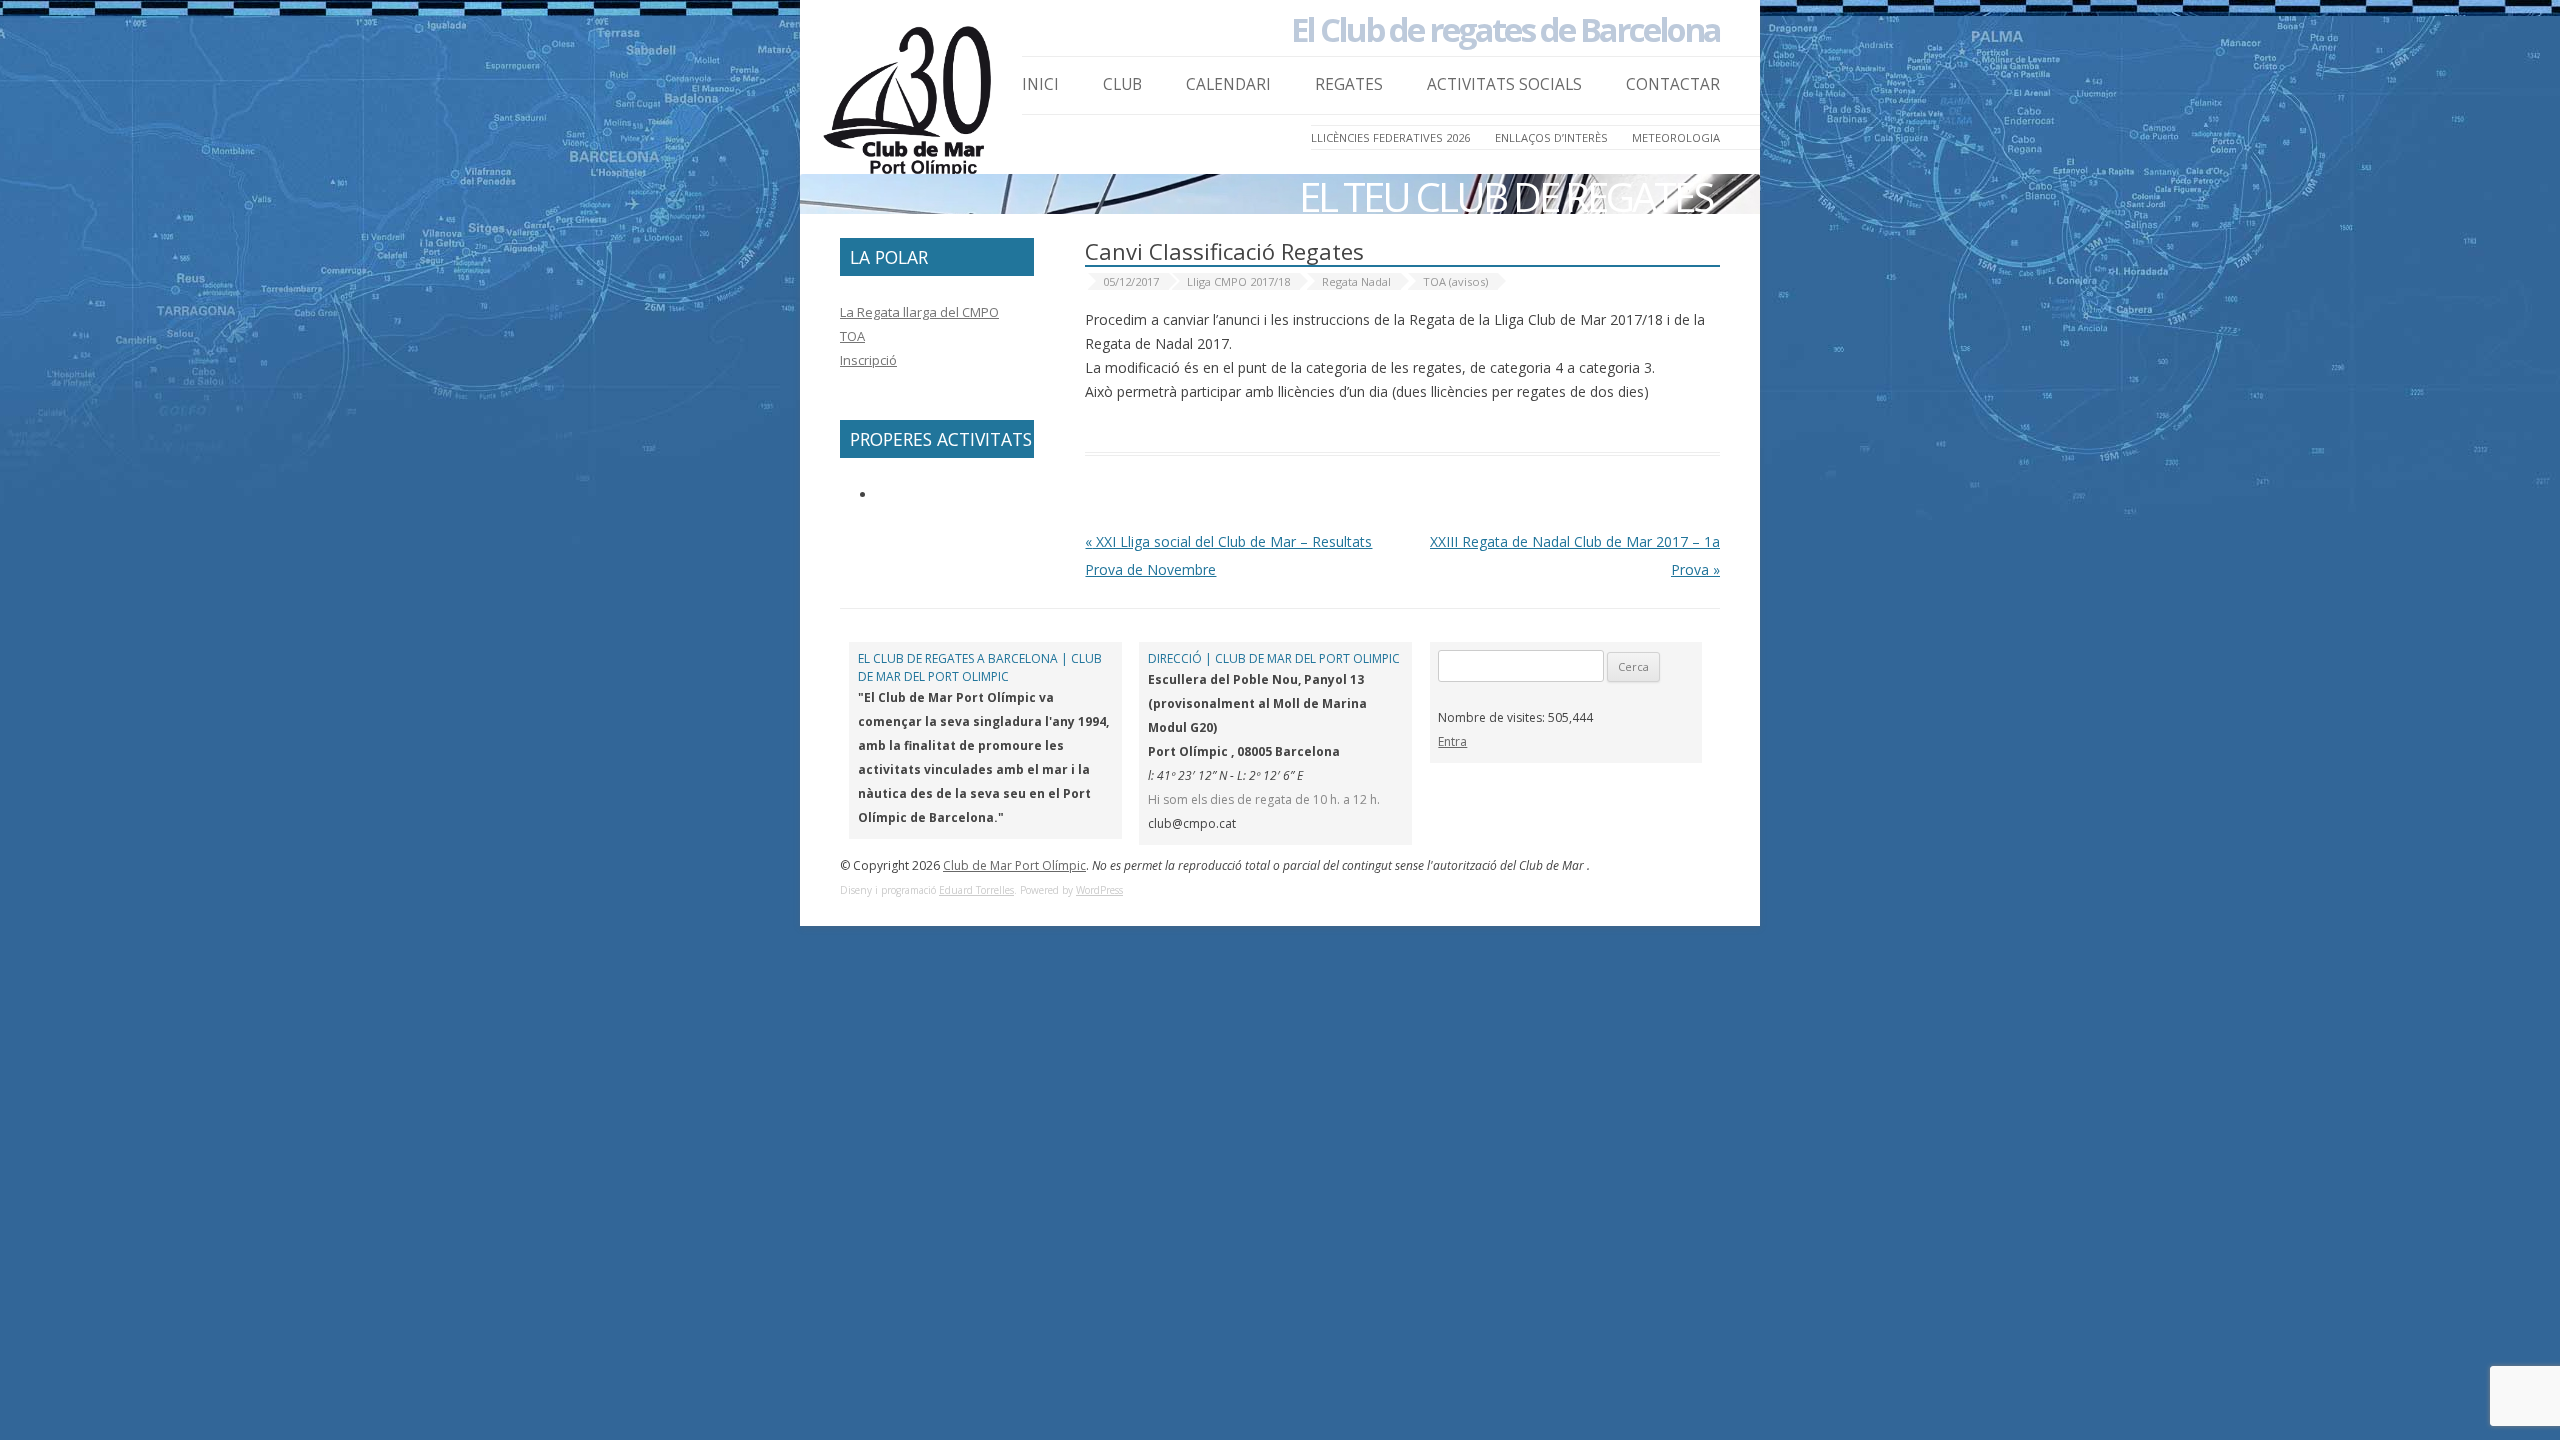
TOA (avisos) (1455, 281)
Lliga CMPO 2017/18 (1238, 281)
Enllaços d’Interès (1551, 137)
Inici (1040, 84)
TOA (852, 336)
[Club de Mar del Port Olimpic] (910, 106)
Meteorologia (1676, 137)
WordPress (1099, 890)
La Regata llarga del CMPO (919, 312)
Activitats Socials (1504, 84)
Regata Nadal (1356, 281)
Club (1122, 84)
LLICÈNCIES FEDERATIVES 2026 (1390, 137)
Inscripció (868, 360)
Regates (1349, 84)
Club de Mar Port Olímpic (1014, 865)
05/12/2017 (1131, 281)
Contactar (1673, 84)
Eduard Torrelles (976, 890)
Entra (1452, 741)
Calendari (1228, 84)
